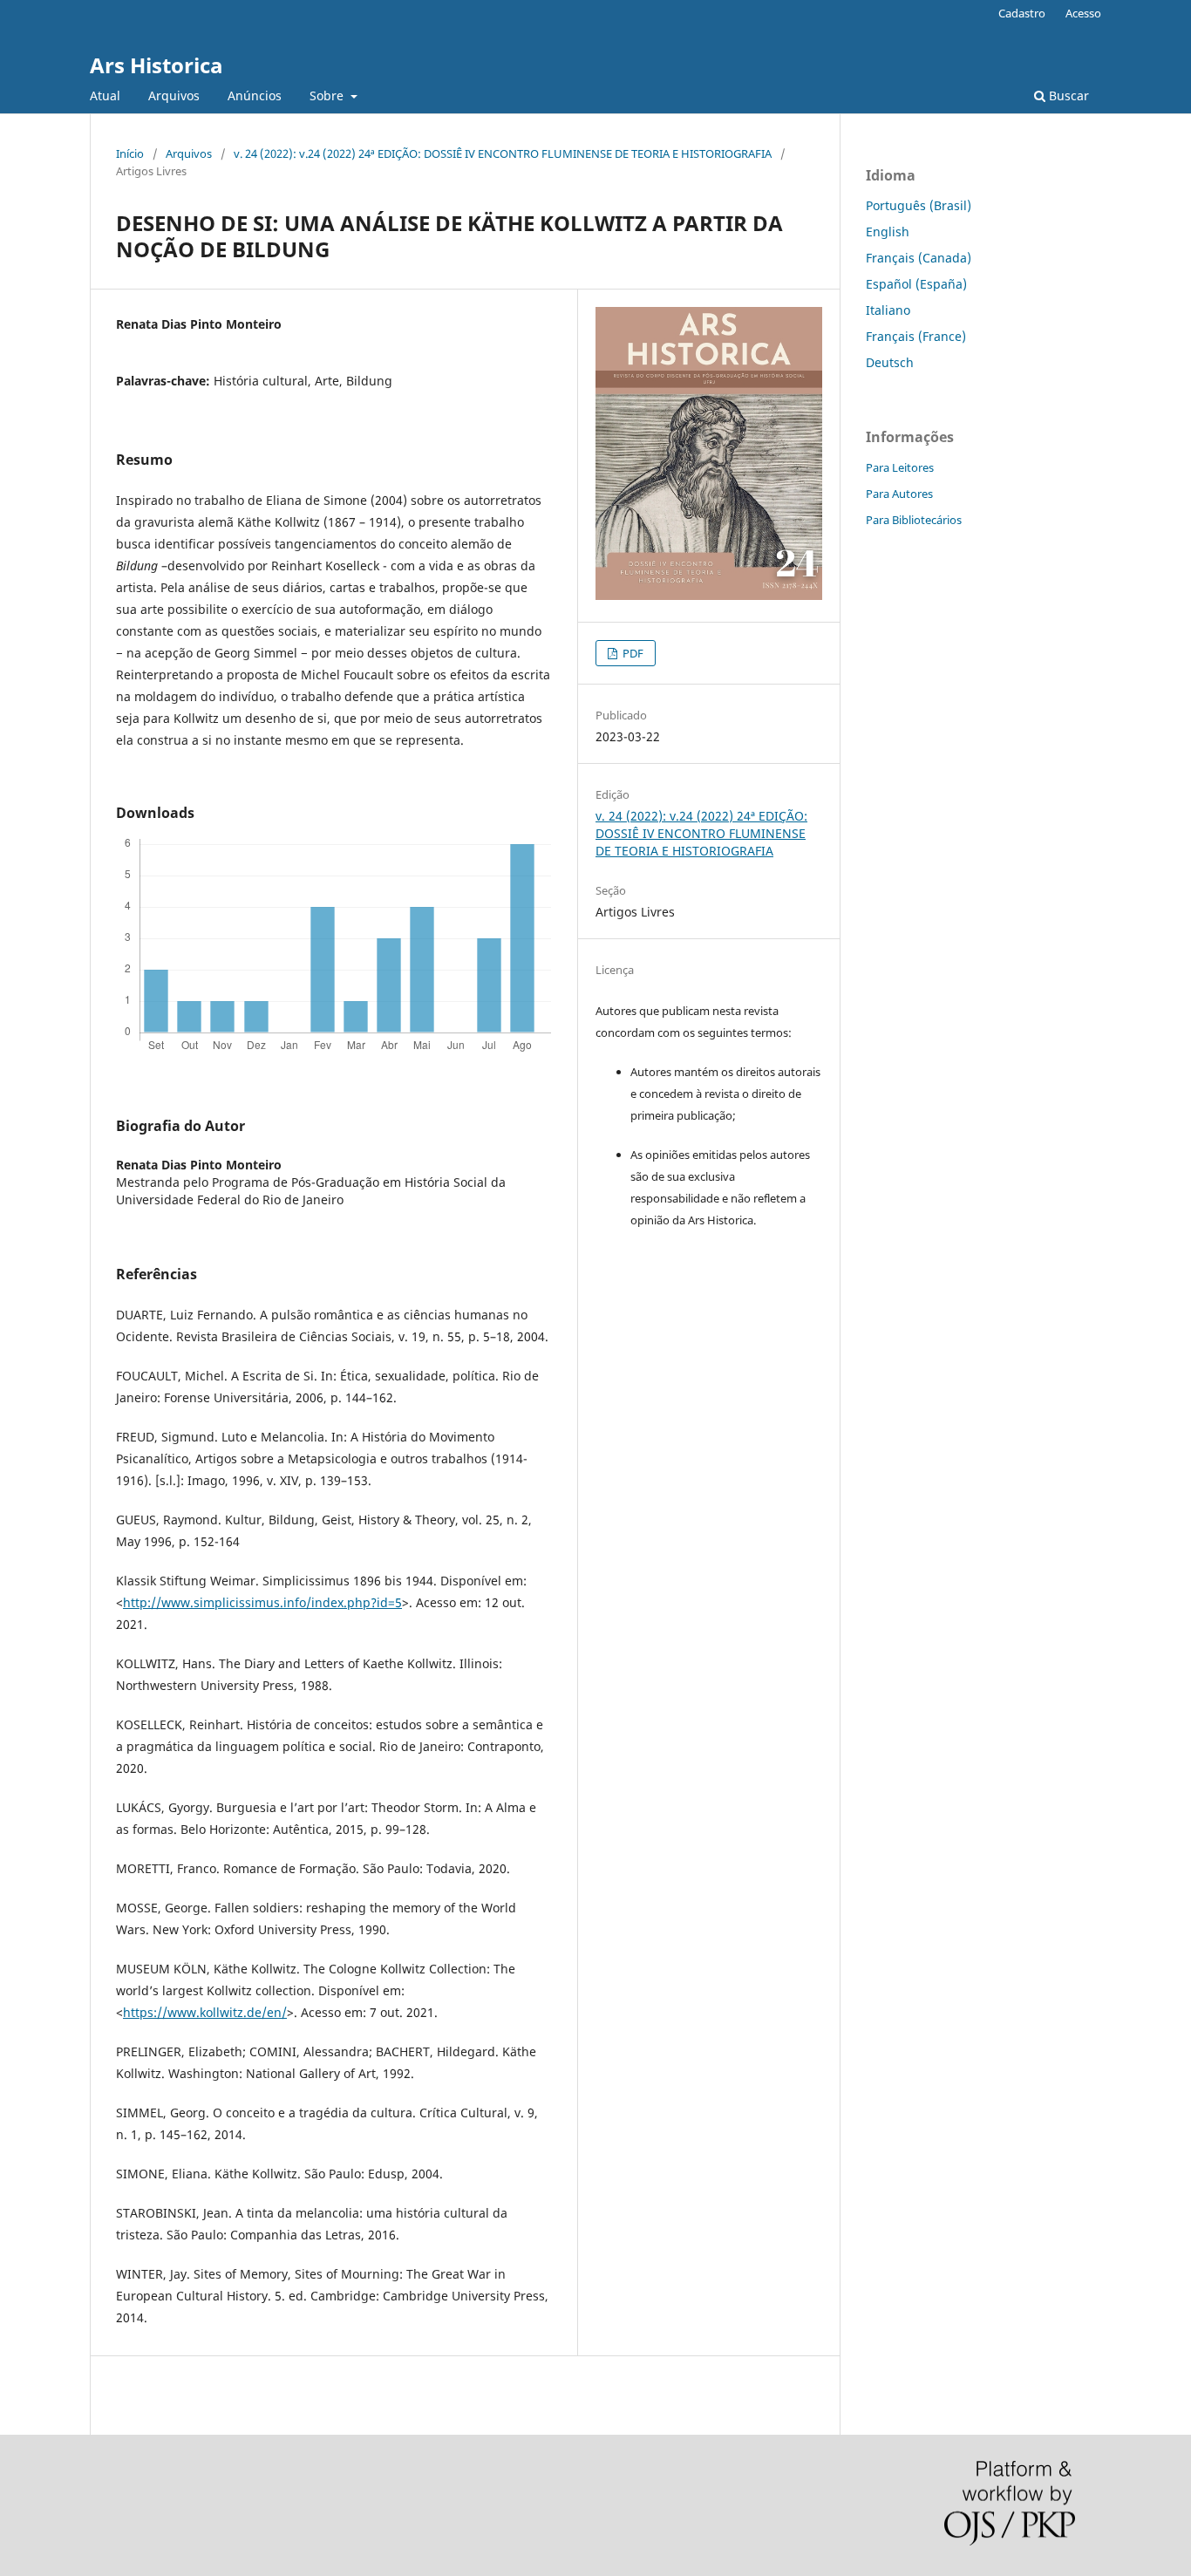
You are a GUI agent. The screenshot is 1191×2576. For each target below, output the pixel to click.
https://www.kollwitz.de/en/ (205, 2012)
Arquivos (174, 95)
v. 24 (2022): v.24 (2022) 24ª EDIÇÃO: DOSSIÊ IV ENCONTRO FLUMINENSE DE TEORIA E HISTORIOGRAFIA (503, 153)
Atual (105, 95)
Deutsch (890, 362)
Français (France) (916, 336)
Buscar (1067, 95)
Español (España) (916, 284)
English (888, 232)
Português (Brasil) (919, 205)
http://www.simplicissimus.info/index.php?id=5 (262, 1602)
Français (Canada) (919, 258)
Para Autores (899, 494)
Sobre (328, 95)
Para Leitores (900, 467)
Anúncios (255, 95)
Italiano (888, 310)
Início (130, 153)
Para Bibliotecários (914, 520)
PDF (632, 653)
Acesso (1083, 13)
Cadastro (1022, 13)
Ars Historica (157, 65)
